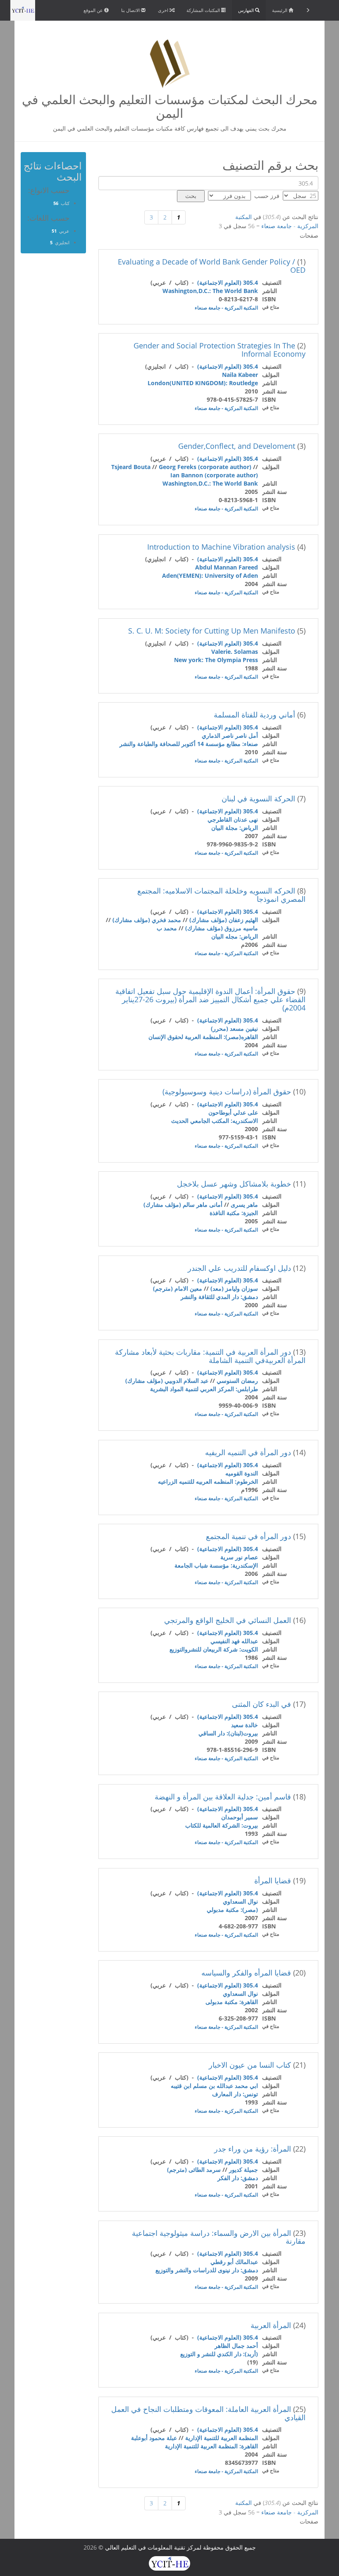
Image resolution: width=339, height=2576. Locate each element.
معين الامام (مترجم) (178, 1288)
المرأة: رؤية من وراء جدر (253, 2149)
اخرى (164, 10)
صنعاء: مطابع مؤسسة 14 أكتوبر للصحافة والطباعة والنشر (189, 744)
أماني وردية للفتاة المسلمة (254, 715)
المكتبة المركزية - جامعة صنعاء (226, 308)
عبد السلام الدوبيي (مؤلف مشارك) (167, 1381)
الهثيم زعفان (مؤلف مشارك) (224, 920)
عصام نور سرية (239, 1557)
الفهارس (247, 10)
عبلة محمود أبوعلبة (154, 2438)
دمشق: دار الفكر (238, 2178)
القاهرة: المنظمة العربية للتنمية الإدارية (211, 2446)
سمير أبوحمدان (240, 1817)
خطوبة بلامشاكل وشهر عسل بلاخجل (234, 1184)
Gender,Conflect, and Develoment (237, 446)
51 (54, 231)
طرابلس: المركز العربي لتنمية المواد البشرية (204, 1389)
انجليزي (62, 242)
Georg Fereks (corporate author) (205, 467)
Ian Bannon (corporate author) (214, 475)
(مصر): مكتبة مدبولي (232, 1910)
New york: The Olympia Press (216, 660)
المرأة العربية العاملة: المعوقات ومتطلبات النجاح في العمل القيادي (208, 2413)
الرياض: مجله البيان (235, 936)
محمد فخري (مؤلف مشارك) (147, 920)
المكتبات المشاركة (204, 10)
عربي (64, 231)
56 (56, 203)
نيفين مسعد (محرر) (234, 1028)
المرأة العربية (271, 2325)
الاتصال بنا (131, 10)
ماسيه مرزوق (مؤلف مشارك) (222, 928)
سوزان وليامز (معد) (234, 1288)
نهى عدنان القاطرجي (233, 819)
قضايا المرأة (273, 1880)
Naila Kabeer (240, 375)
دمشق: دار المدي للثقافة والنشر (219, 1297)
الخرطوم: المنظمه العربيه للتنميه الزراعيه (208, 1481)
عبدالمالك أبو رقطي (234, 2262)
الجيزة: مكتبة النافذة (234, 1213)
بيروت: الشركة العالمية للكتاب (222, 1825)
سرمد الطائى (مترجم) (194, 2170)
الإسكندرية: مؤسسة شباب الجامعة (216, 1565)
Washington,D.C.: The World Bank (210, 291)
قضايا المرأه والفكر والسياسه (246, 1973)
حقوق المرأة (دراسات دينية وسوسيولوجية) (227, 1091)
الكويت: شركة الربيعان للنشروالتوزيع (214, 1649)
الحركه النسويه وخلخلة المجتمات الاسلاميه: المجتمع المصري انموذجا (221, 895)
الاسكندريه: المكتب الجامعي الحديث (215, 1121)
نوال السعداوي (240, 1901)
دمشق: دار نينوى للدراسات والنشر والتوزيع (207, 2270)
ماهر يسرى (244, 1205)
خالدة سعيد (245, 1725)
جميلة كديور (244, 2170)
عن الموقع (94, 10)
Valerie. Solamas (235, 652)
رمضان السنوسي (237, 1381)
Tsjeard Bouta (131, 467)
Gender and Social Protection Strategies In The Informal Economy (220, 350)
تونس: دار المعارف (235, 2094)
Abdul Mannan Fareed (227, 567)
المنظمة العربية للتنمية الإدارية (222, 2438)
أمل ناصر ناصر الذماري (230, 735)
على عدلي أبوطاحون (233, 1112)
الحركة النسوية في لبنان (258, 798)
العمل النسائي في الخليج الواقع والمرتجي (228, 1620)
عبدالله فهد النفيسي (234, 1641)
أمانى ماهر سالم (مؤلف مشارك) (183, 1205)
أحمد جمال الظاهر (236, 2346)
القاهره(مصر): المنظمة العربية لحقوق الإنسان (203, 1037)
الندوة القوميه (242, 1473)
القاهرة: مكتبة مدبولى (232, 2002)
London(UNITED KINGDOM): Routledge (203, 383)
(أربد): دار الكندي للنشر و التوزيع (219, 2354)
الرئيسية (280, 10)
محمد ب (167, 928)
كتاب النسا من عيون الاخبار (250, 2065)
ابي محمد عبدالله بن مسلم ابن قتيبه (214, 2086)
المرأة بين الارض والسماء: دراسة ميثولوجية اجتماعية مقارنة (219, 2237)
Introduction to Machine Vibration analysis (221, 547)
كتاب (65, 203)
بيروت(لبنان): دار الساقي (228, 1733)
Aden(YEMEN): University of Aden (210, 575)
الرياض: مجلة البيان (235, 828)
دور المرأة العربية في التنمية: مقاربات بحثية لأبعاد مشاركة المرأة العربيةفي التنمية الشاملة (210, 1356)
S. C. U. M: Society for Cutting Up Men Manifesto (212, 631)
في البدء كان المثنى (261, 1704)
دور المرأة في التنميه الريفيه (248, 1452)
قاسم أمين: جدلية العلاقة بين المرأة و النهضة (223, 1797)
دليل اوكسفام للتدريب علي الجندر (239, 1268)
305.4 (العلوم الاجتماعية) (228, 282)
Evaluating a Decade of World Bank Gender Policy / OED (212, 266)
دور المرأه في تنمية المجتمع (248, 1536)
